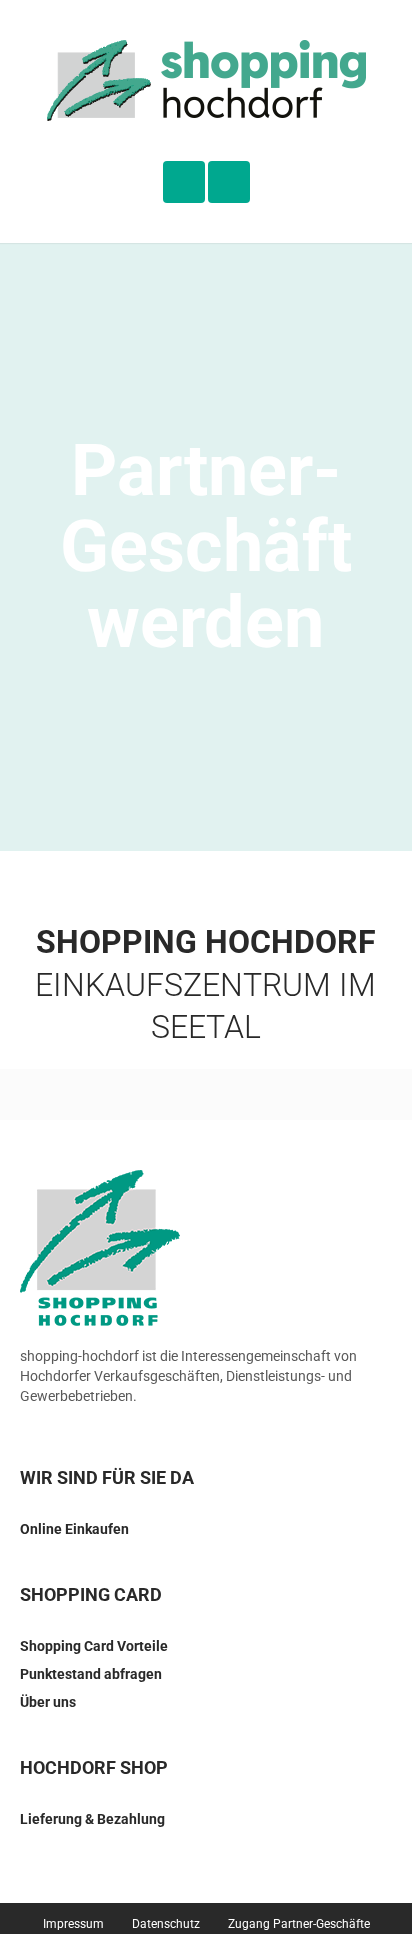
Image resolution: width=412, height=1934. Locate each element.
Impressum (73, 1924)
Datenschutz (166, 1924)
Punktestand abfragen (91, 1674)
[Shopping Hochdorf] (206, 80)
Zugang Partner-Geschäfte (299, 1924)
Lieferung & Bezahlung (92, 1819)
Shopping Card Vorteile (94, 1646)
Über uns (48, 1702)
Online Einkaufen (74, 1529)
